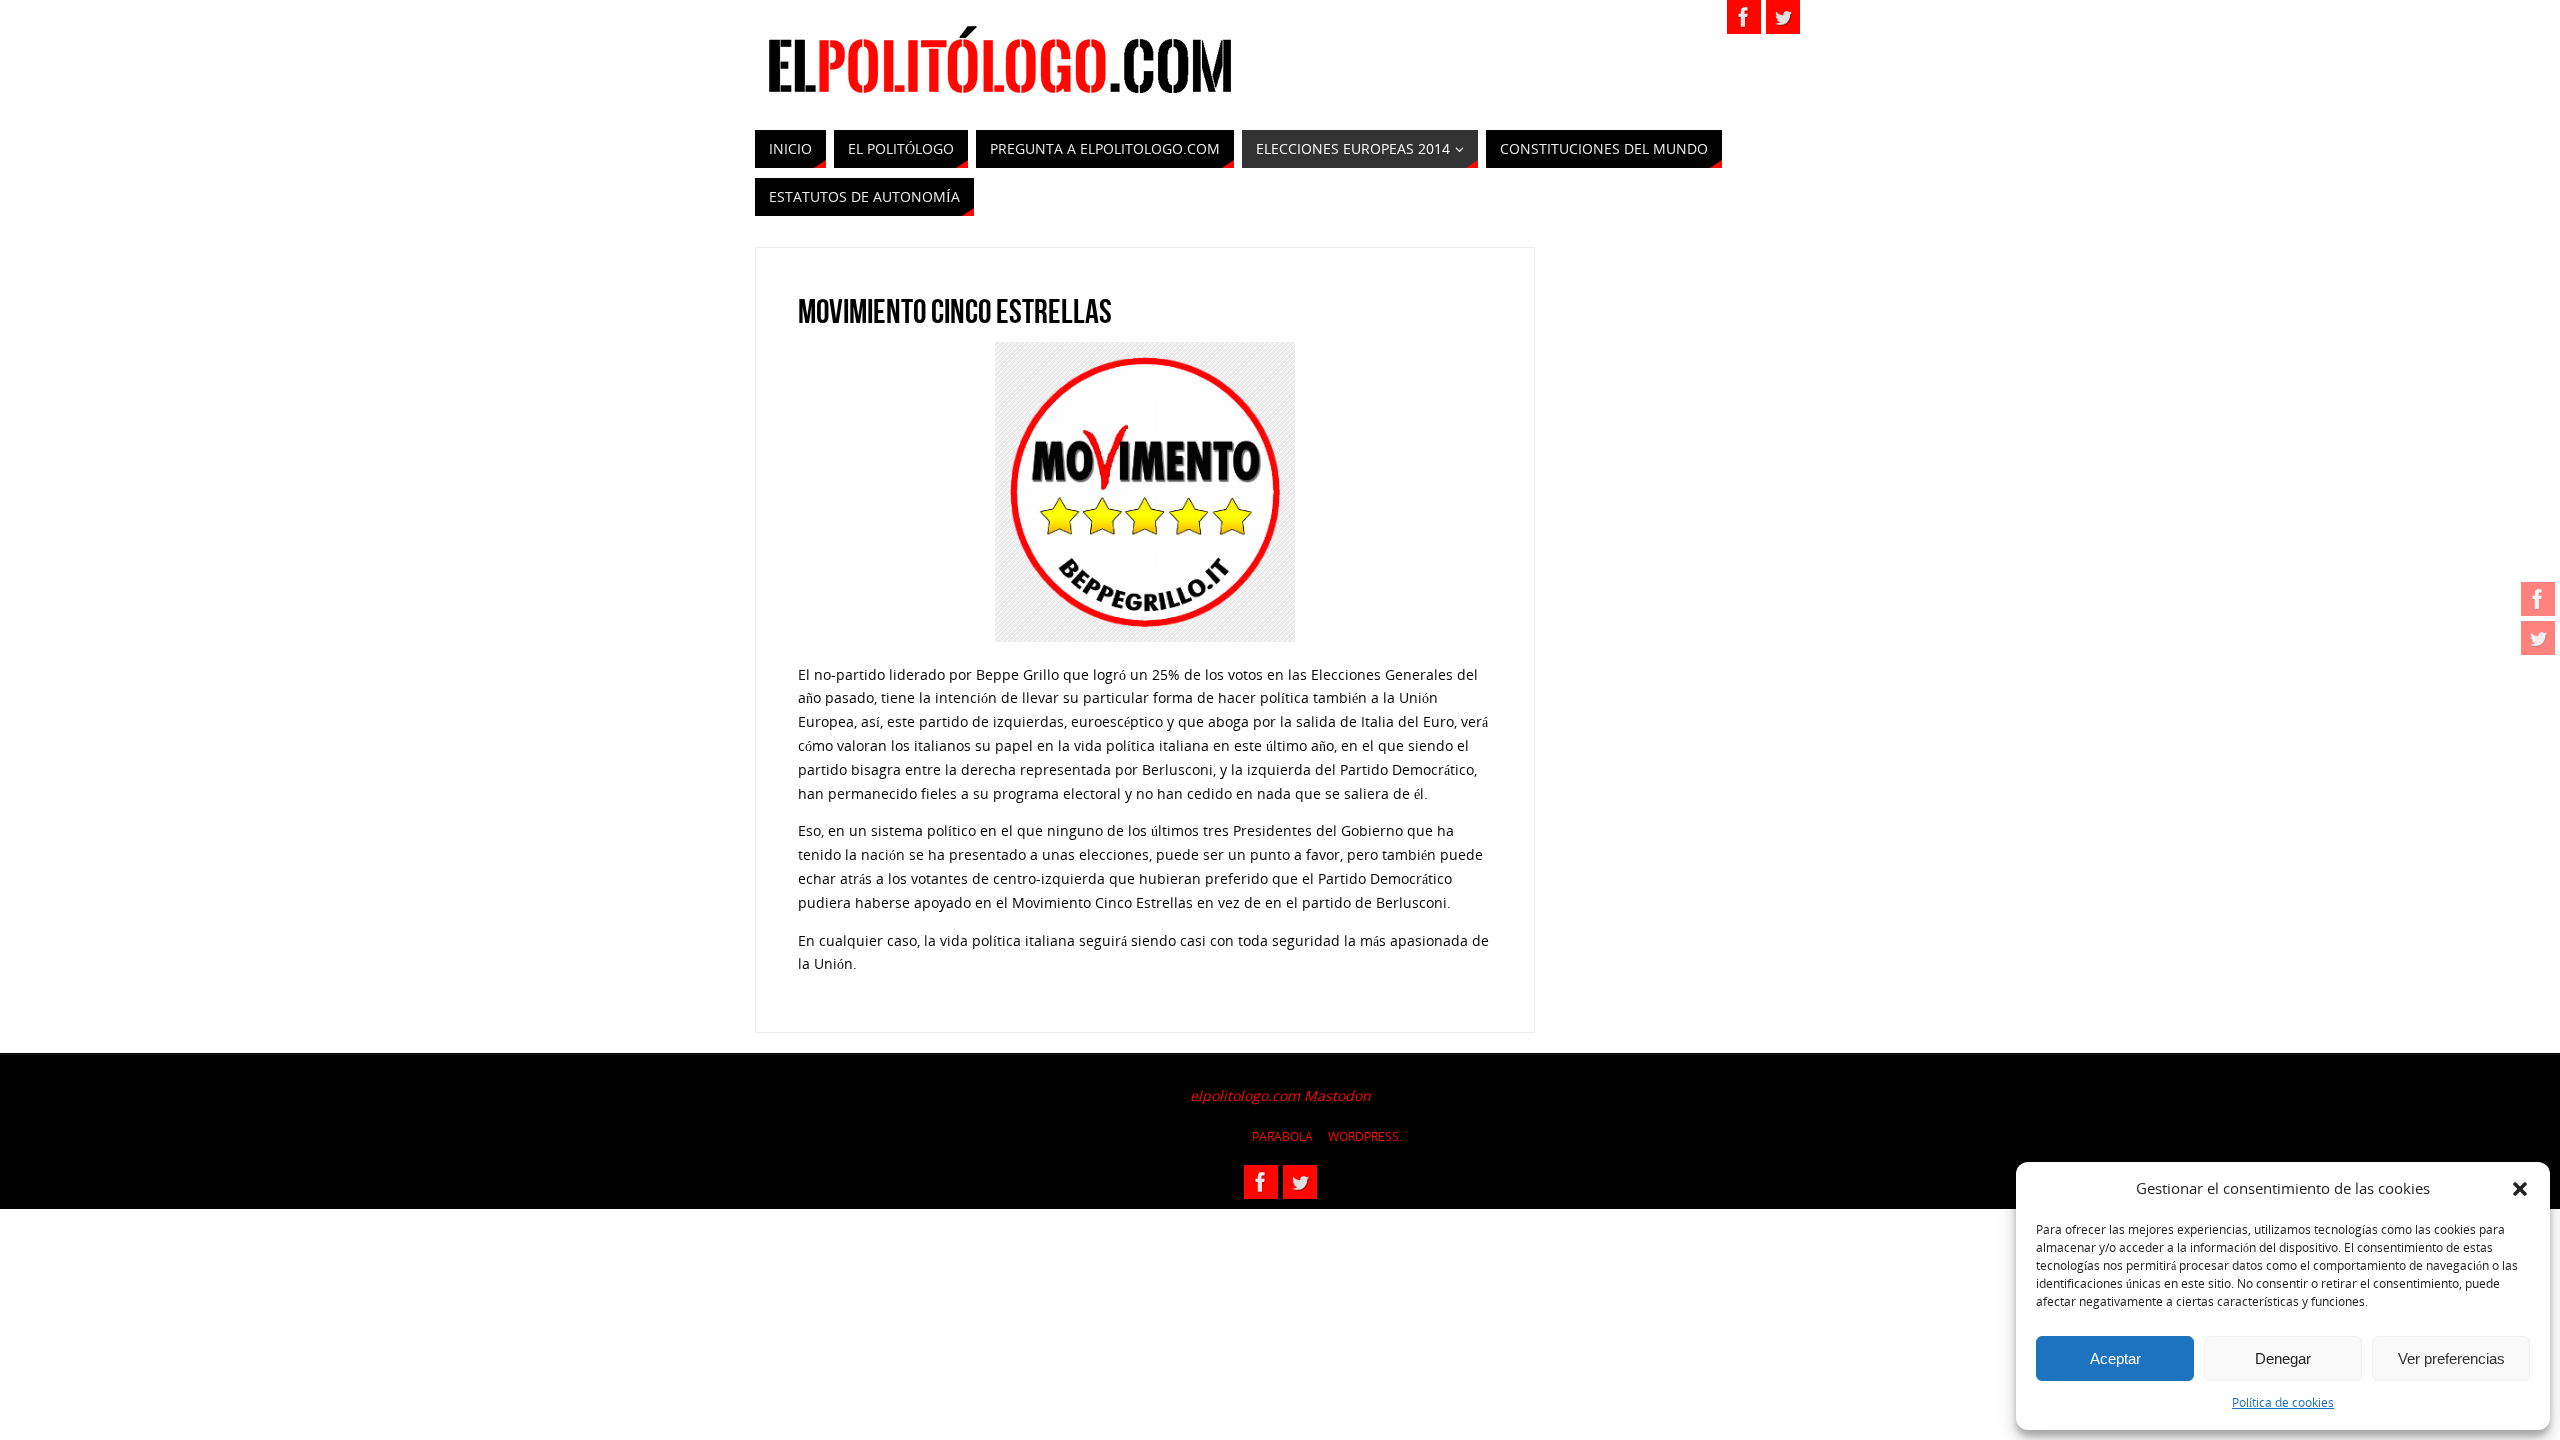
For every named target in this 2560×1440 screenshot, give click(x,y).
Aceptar (2115, 1358)
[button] (2520, 1189)
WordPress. (1365, 1136)
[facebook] (2538, 599)
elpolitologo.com (1245, 1095)
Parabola (1282, 1136)
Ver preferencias (2451, 1358)
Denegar (2283, 1358)
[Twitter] (2538, 638)
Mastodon (1337, 1095)
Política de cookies (2283, 1402)
